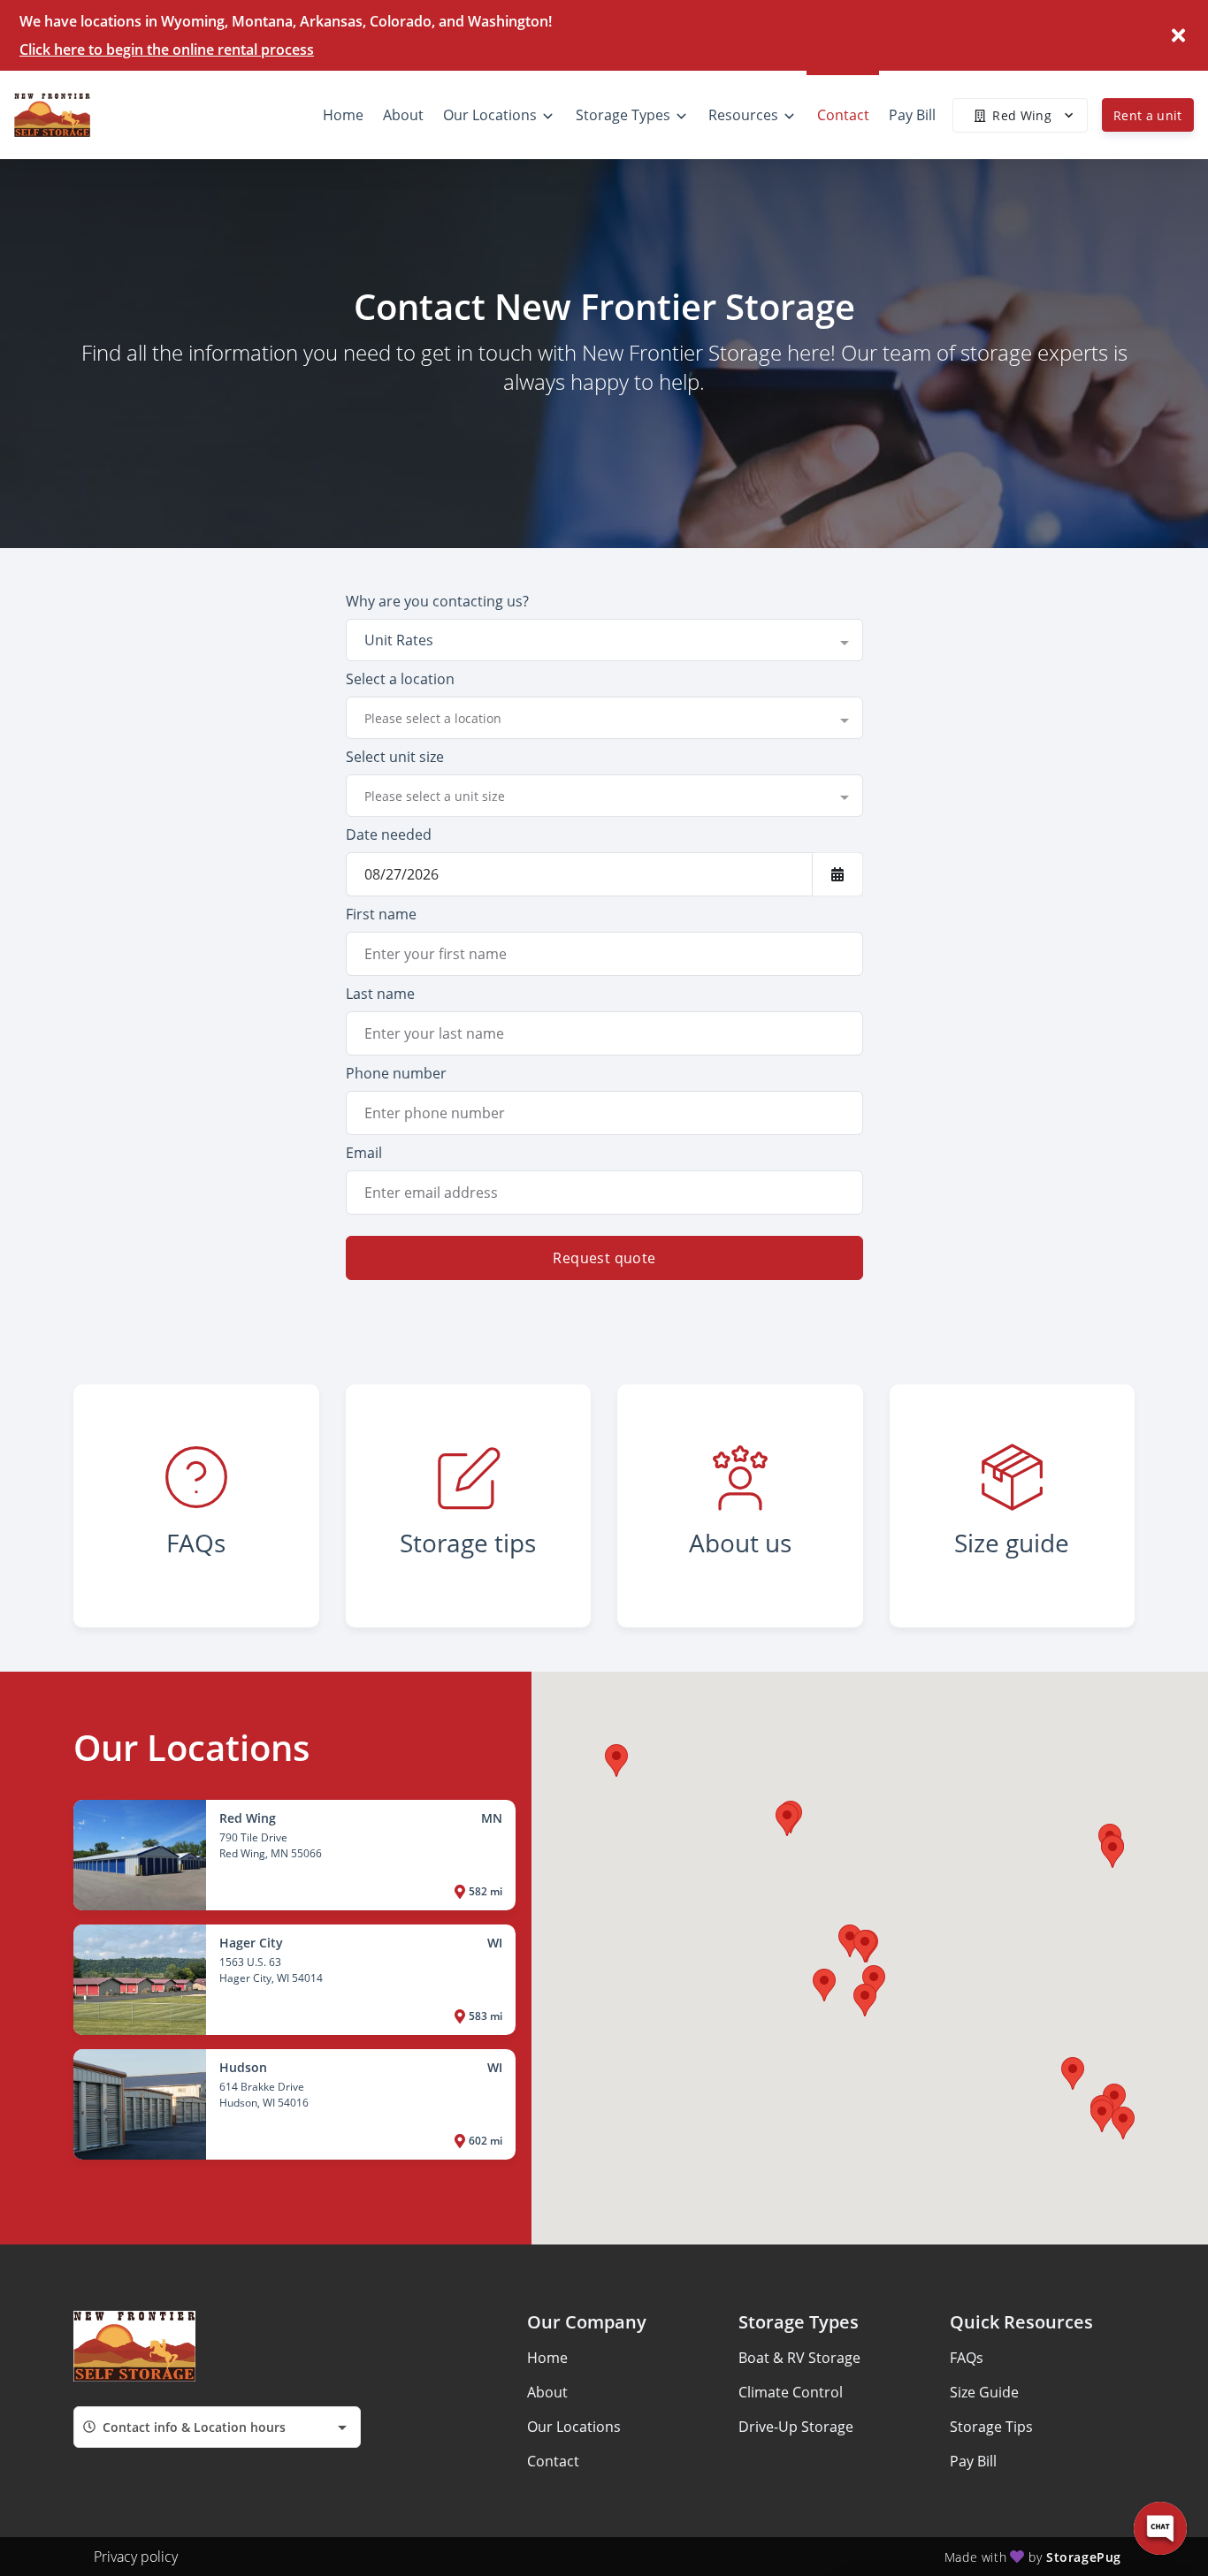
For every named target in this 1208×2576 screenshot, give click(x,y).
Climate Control (791, 2392)
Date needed (389, 835)
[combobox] (604, 640)
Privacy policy (136, 2557)
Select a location (400, 679)
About (547, 2392)
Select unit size (395, 757)
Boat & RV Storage (799, 2358)
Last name (380, 994)
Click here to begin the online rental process (167, 50)
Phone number (396, 1073)
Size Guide (984, 2392)
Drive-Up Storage (796, 2427)
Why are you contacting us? (437, 601)
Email (364, 1153)
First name (381, 914)
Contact (553, 2461)
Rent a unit (1148, 115)
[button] (1102, 2116)
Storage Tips (991, 2427)
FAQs (967, 2358)
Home (547, 2358)
